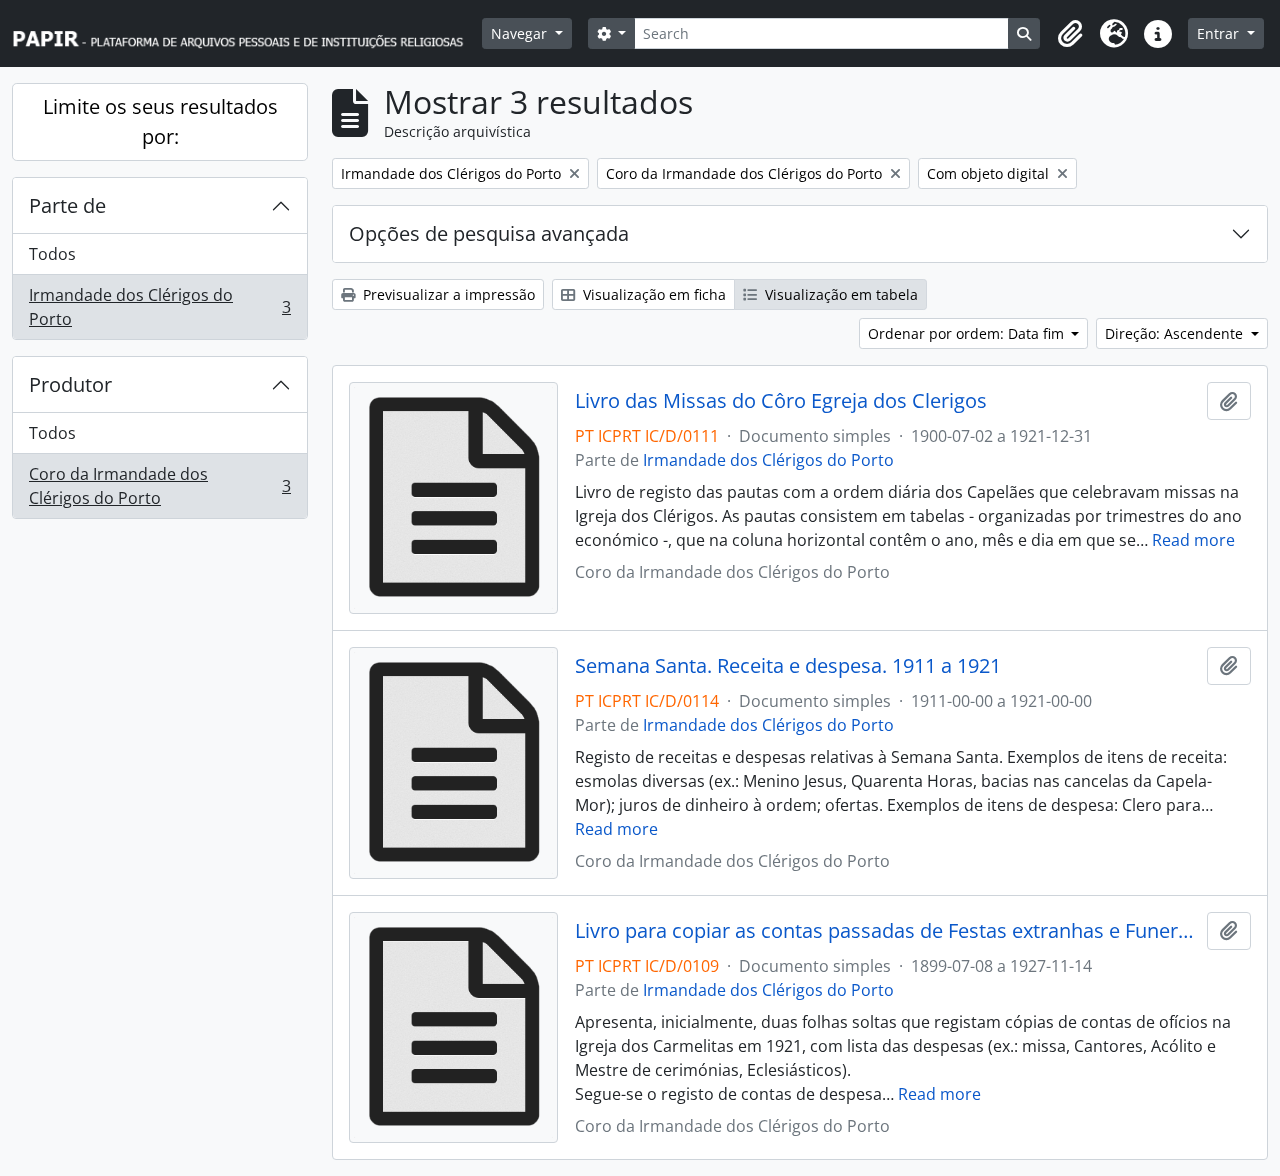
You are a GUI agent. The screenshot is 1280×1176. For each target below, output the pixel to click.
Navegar (521, 33)
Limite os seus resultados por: (160, 121)
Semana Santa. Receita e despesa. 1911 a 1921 (788, 666)
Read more (1193, 540)
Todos (52, 254)
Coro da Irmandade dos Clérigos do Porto (159, 486)
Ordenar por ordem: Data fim (968, 333)
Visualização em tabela (839, 294)
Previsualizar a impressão (447, 294)
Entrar (1220, 33)
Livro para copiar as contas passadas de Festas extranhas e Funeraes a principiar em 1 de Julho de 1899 (887, 931)
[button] (1070, 34)
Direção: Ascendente (1176, 333)
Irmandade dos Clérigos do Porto (159, 307)
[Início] (247, 33)
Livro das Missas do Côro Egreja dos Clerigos (781, 401)
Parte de (67, 205)
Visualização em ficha (652, 294)
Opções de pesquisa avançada (489, 233)
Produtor (70, 384)
